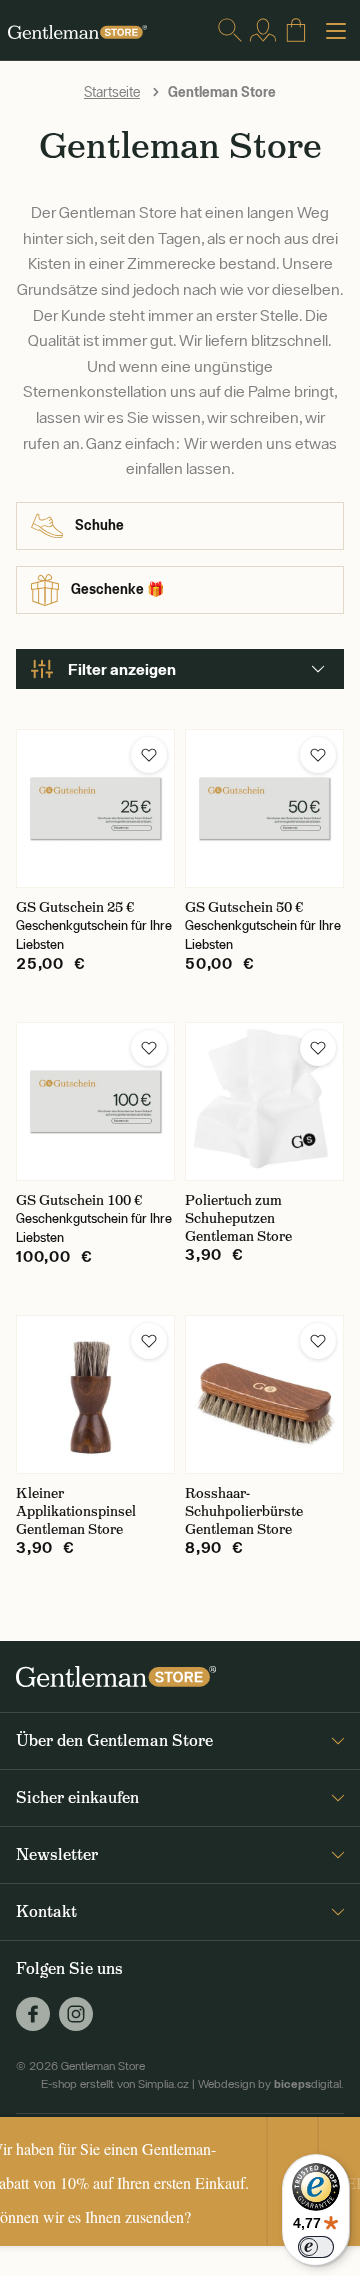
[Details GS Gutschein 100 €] (95, 1101)
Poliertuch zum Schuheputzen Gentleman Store (238, 1218)
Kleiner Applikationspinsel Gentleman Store (76, 1511)
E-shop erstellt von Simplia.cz (115, 2084)
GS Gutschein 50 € (244, 907)
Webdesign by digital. (271, 2084)
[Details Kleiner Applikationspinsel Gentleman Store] (95, 1394)
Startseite (112, 92)
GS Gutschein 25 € (75, 907)
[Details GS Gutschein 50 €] (264, 808)
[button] (149, 755)
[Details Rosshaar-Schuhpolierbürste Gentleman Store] (264, 1394)
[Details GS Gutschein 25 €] (95, 808)
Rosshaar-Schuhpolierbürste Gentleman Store (244, 1511)
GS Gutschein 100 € (79, 1200)
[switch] (316, 2247)
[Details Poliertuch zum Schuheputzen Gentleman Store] (264, 1101)
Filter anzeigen (122, 669)
